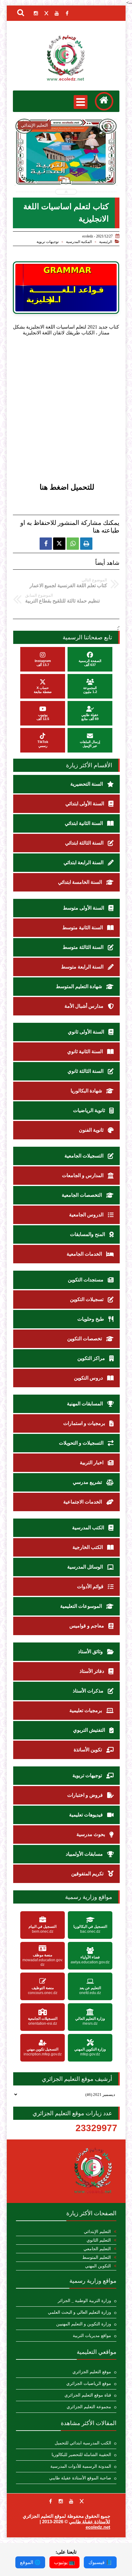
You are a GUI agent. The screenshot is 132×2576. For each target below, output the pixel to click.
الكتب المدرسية (89, 1528)
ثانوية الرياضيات (90, 1110)
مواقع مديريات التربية (92, 2336)
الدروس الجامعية (87, 1215)
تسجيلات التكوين (87, 1299)
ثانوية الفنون (92, 1130)
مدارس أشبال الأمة (85, 1006)
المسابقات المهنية (85, 1404)
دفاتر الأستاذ (92, 1671)
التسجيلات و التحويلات (82, 1443)
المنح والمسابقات (88, 1234)
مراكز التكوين (92, 1358)
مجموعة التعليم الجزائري (89, 2407)
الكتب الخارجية (88, 1547)
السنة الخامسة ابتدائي (81, 882)
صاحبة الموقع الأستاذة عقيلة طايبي (80, 2478)
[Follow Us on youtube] (71, 2501)
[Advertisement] (66, 415)
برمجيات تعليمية (86, 1710)
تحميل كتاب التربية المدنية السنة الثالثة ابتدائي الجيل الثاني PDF (66, 168)
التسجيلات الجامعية (85, 1156)
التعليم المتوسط (97, 2257)
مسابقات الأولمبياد (85, 1854)
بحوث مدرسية (91, 1834)
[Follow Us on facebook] (50, 2501)
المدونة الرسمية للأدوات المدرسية (81, 2466)
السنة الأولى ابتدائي (85, 804)
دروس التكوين (89, 1378)
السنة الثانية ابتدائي (84, 823)
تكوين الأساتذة (88, 1750)
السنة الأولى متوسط (84, 908)
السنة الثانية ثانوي (86, 1051)
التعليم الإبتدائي (97, 2232)
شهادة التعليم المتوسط (80, 986)
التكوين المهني (98, 2266)
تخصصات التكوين (85, 1339)
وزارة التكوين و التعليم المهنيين (84, 2324)
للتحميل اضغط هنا (67, 487)
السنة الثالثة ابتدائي (85, 843)
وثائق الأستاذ (91, 1652)
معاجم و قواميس (87, 1626)
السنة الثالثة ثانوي (86, 1071)
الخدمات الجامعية (85, 1254)
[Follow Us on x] (82, 2501)
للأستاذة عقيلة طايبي (90, 2522)
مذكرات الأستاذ (89, 1691)
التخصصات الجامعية (82, 1195)
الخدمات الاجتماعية (83, 1502)
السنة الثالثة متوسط (84, 947)
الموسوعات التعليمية (82, 1606)
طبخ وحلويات (91, 1319)
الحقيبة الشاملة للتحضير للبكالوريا (81, 2455)
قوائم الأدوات (91, 1586)
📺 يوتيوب (64, 2562)
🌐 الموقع (30, 2562)
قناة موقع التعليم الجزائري (88, 2395)
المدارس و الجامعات (83, 1175)
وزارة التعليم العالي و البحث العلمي (80, 2312)
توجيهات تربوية (48, 242)
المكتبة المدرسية (79, 242)
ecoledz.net (98, 2527)
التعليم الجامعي (97, 2249)
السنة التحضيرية (87, 784)
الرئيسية (106, 242)
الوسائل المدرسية (86, 1567)
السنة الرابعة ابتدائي (84, 863)
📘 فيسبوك (100, 2562)
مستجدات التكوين (86, 1280)
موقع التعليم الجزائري (92, 2372)
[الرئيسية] (104, 101)
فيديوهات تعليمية (87, 1815)
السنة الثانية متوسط (83, 928)
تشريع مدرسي (88, 1482)
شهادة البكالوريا (87, 1091)
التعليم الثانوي (99, 2240)
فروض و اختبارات (86, 1795)
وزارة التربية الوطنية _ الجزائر (84, 2301)
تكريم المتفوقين (88, 1874)
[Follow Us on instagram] (61, 2501)
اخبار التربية (92, 1463)
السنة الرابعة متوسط (83, 967)
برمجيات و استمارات (85, 1423)
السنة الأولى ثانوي (87, 1032)
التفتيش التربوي (90, 1730)
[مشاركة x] (59, 544)
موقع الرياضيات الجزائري (89, 2383)
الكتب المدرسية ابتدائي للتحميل (83, 2443)
